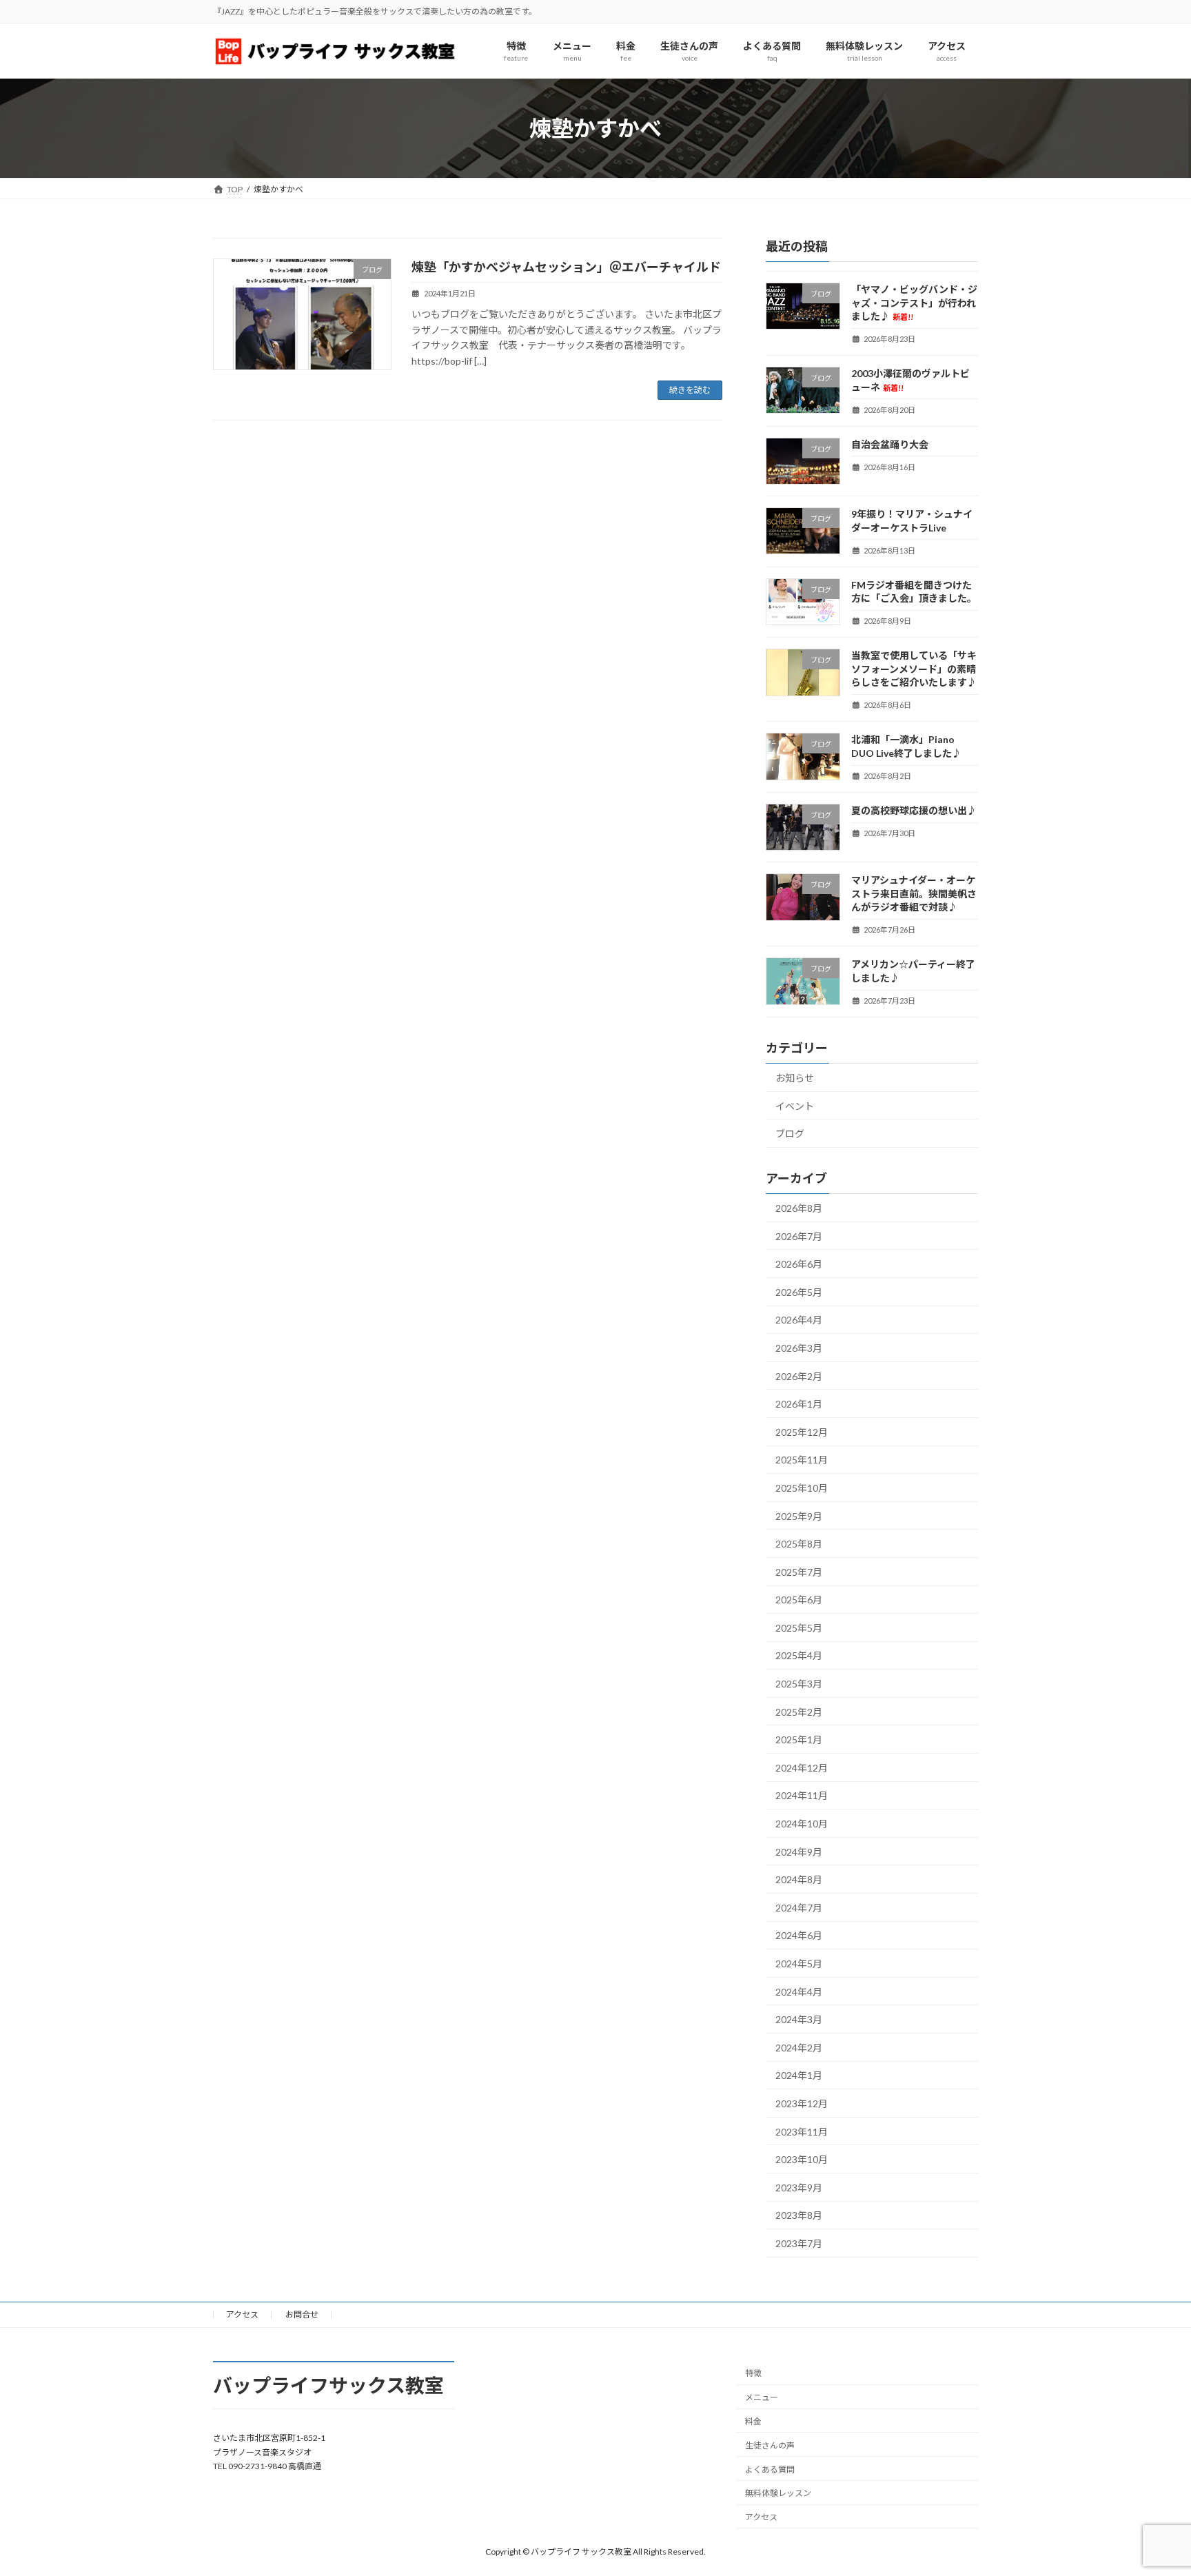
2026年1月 (799, 1404)
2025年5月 (799, 1628)
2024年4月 (799, 1992)
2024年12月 (802, 1768)
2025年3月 (799, 1684)
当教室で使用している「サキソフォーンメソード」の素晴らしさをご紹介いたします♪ (914, 669)
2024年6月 (799, 1936)
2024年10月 (802, 1824)
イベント (795, 1106)
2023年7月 (799, 2243)
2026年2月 (799, 1376)
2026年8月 (799, 1208)
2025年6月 (799, 1600)
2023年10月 (802, 2159)
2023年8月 (799, 2216)
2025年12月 (802, 1432)
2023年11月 (802, 2132)
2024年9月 (799, 1852)
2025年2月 (799, 1712)
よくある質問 (770, 2469)
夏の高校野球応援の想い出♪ (914, 810)
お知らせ (795, 1078)
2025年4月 (799, 1656)
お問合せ (302, 2314)
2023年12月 (802, 2103)
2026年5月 (799, 1292)
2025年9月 (799, 1516)
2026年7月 (799, 1236)
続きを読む (690, 390)
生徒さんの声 (770, 2445)
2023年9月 (799, 2188)
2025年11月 (802, 1460)
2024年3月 (799, 2019)
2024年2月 (799, 2048)
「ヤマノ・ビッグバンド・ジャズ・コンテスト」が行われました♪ (914, 303)
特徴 (753, 2373)
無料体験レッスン (778, 2493)
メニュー (762, 2397)
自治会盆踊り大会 (890, 444)
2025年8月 (799, 1544)
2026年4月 (799, 1320)
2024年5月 (799, 1964)
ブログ (790, 1134)
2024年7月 (799, 1908)
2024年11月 (802, 1796)
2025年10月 (802, 1488)
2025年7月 (799, 1572)
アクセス (242, 2314)
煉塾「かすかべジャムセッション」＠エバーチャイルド (566, 267)
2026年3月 (799, 1348)
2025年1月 (799, 1740)
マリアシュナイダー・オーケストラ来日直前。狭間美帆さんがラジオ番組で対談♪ (914, 893)
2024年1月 (799, 2076)
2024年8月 (799, 1879)
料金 (753, 2421)
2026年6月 (799, 1264)
